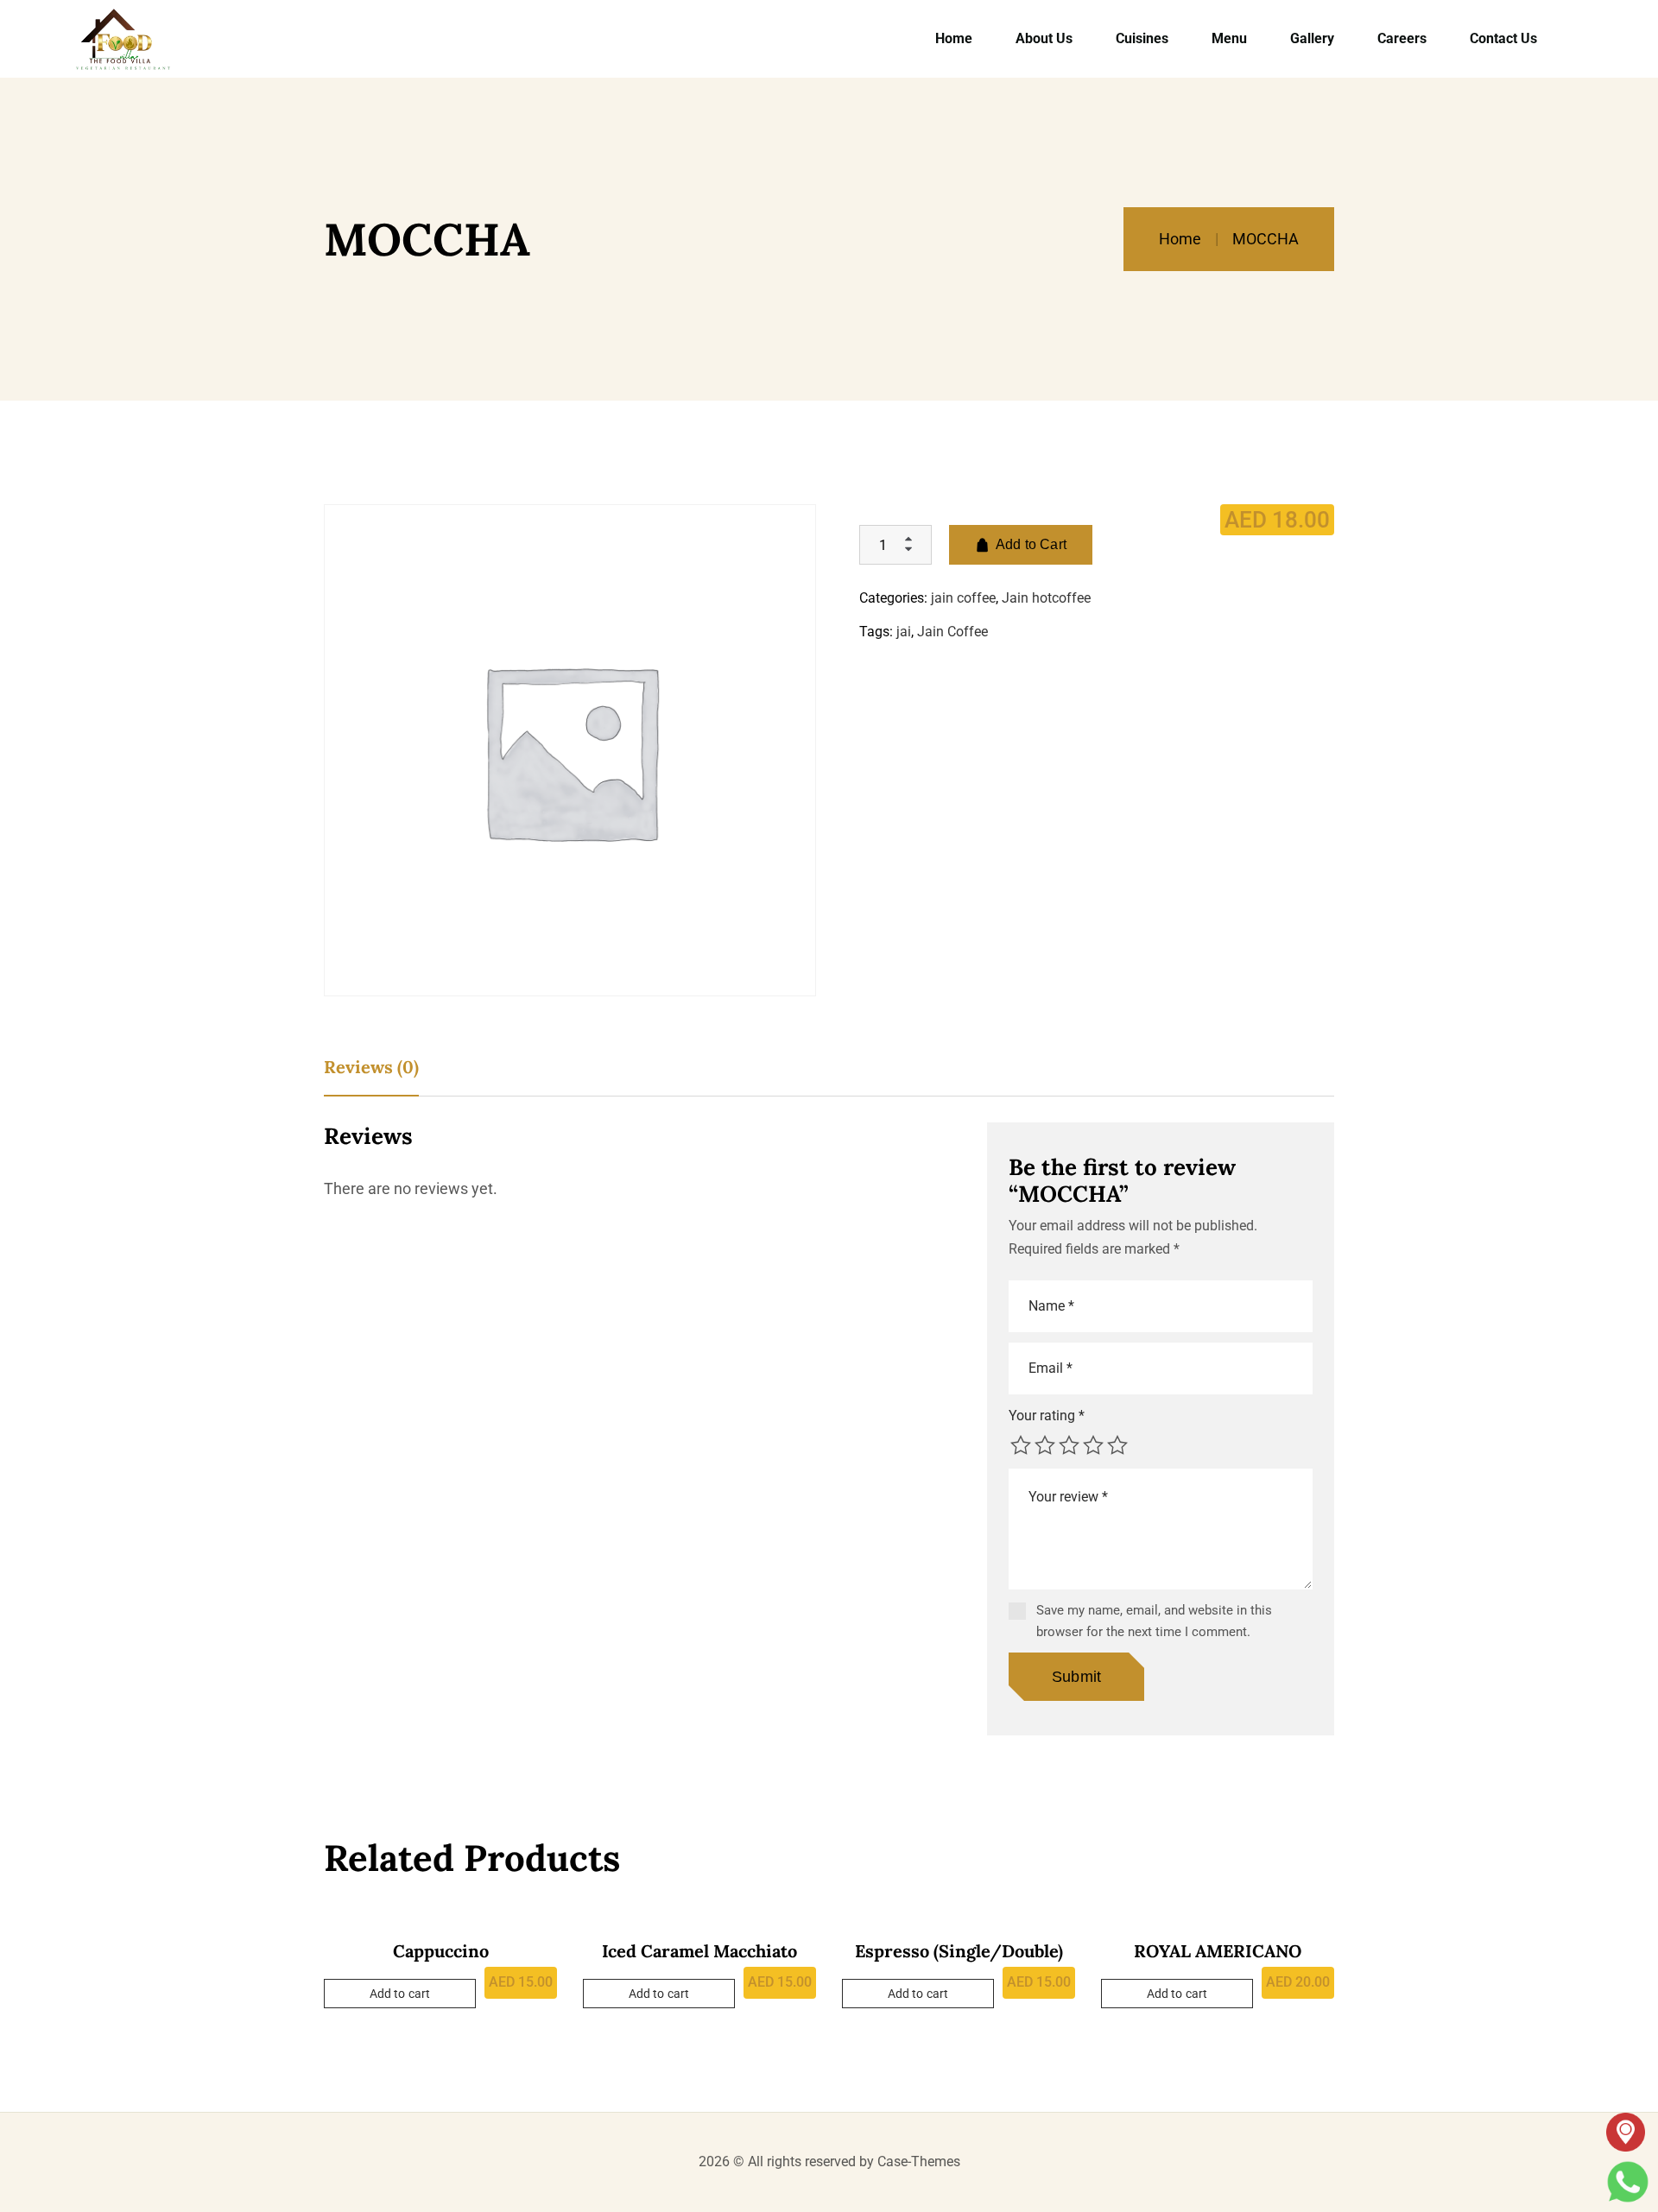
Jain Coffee (952, 632)
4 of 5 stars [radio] (1093, 1445)
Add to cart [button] (400, 1994)
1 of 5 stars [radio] (1021, 1445)
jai (904, 632)
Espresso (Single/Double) (959, 1951)
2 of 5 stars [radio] (1045, 1445)
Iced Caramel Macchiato (699, 1951)
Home (1180, 239)
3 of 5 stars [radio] (1069, 1445)
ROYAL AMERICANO (1218, 1951)
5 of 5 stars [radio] (1117, 1445)
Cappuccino (441, 1951)
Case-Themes (919, 2161)
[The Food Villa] (123, 39)
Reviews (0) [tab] (371, 1067)
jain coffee (963, 598)
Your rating (1047, 1416)
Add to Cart (1031, 544)
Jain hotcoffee (1046, 598)
